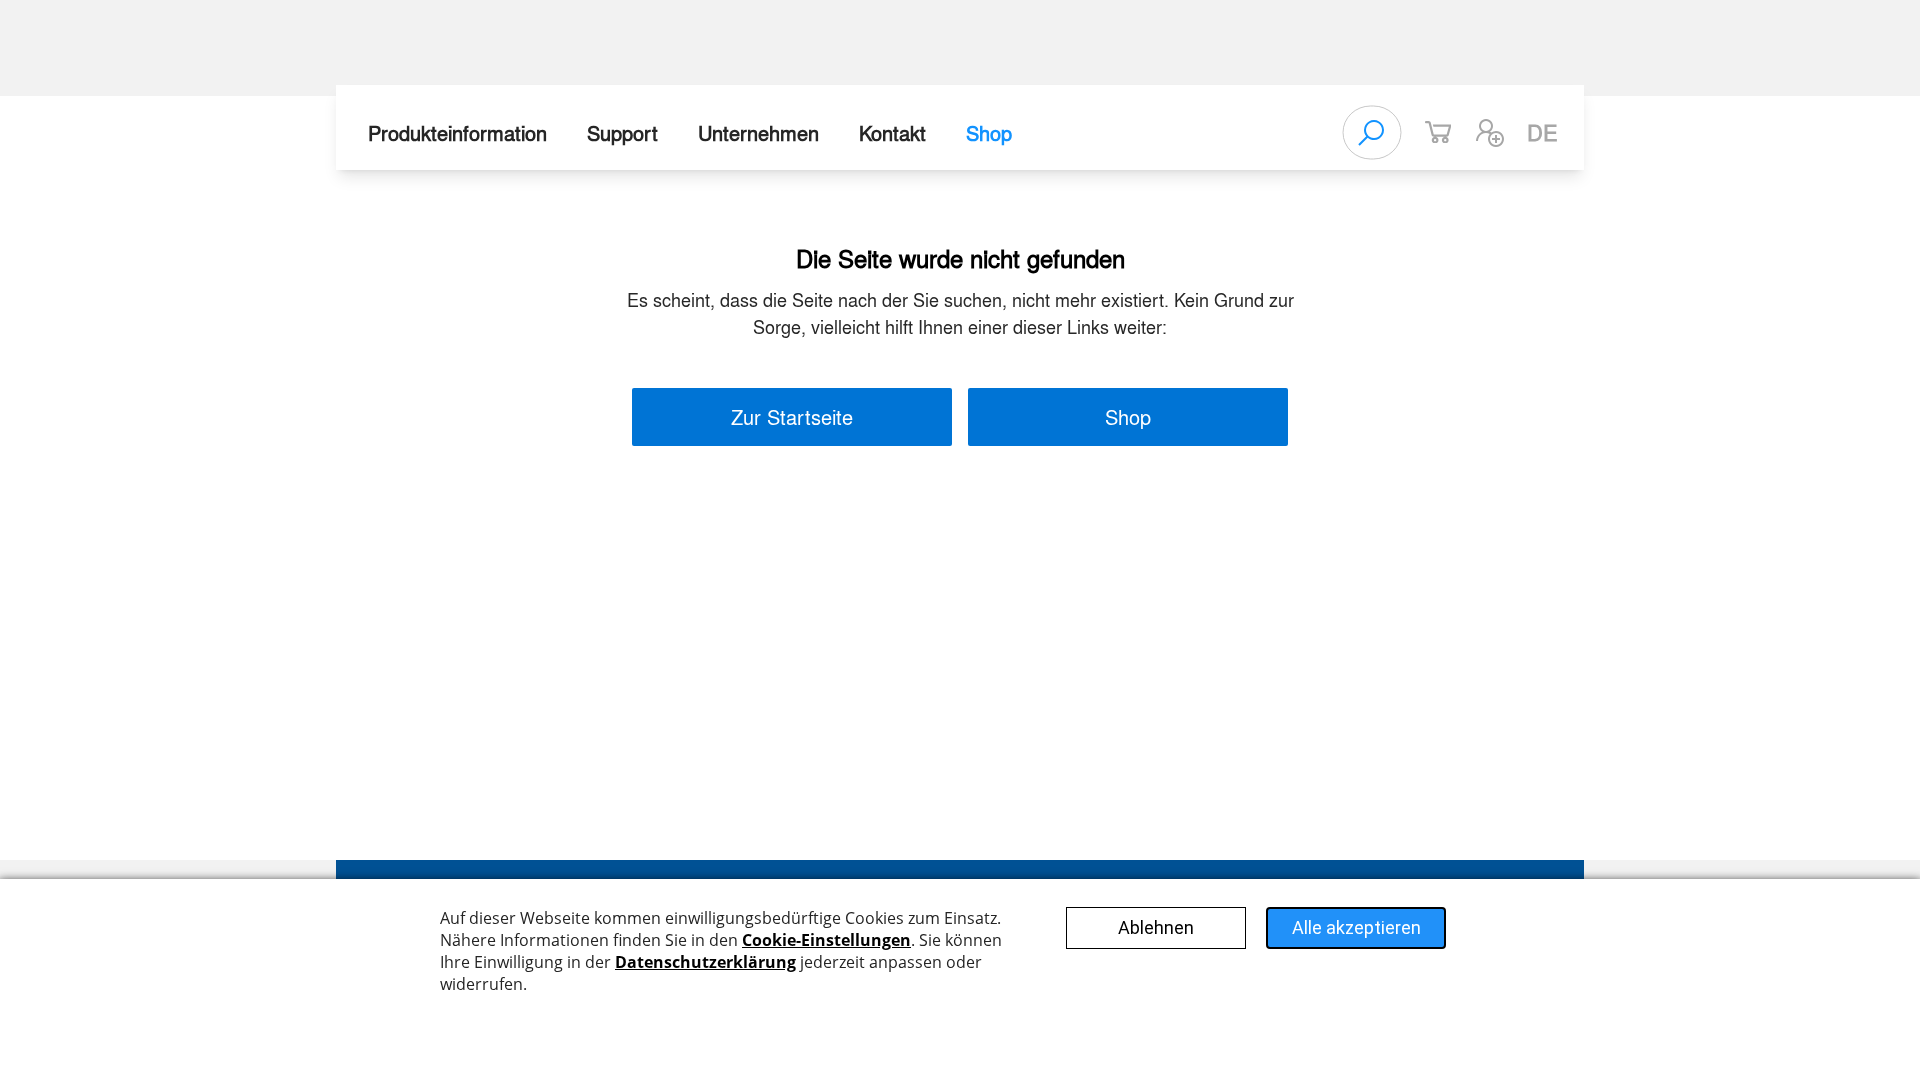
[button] (1490, 133)
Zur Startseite (792, 416)
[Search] (1372, 133)
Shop (989, 132)
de (1542, 132)
